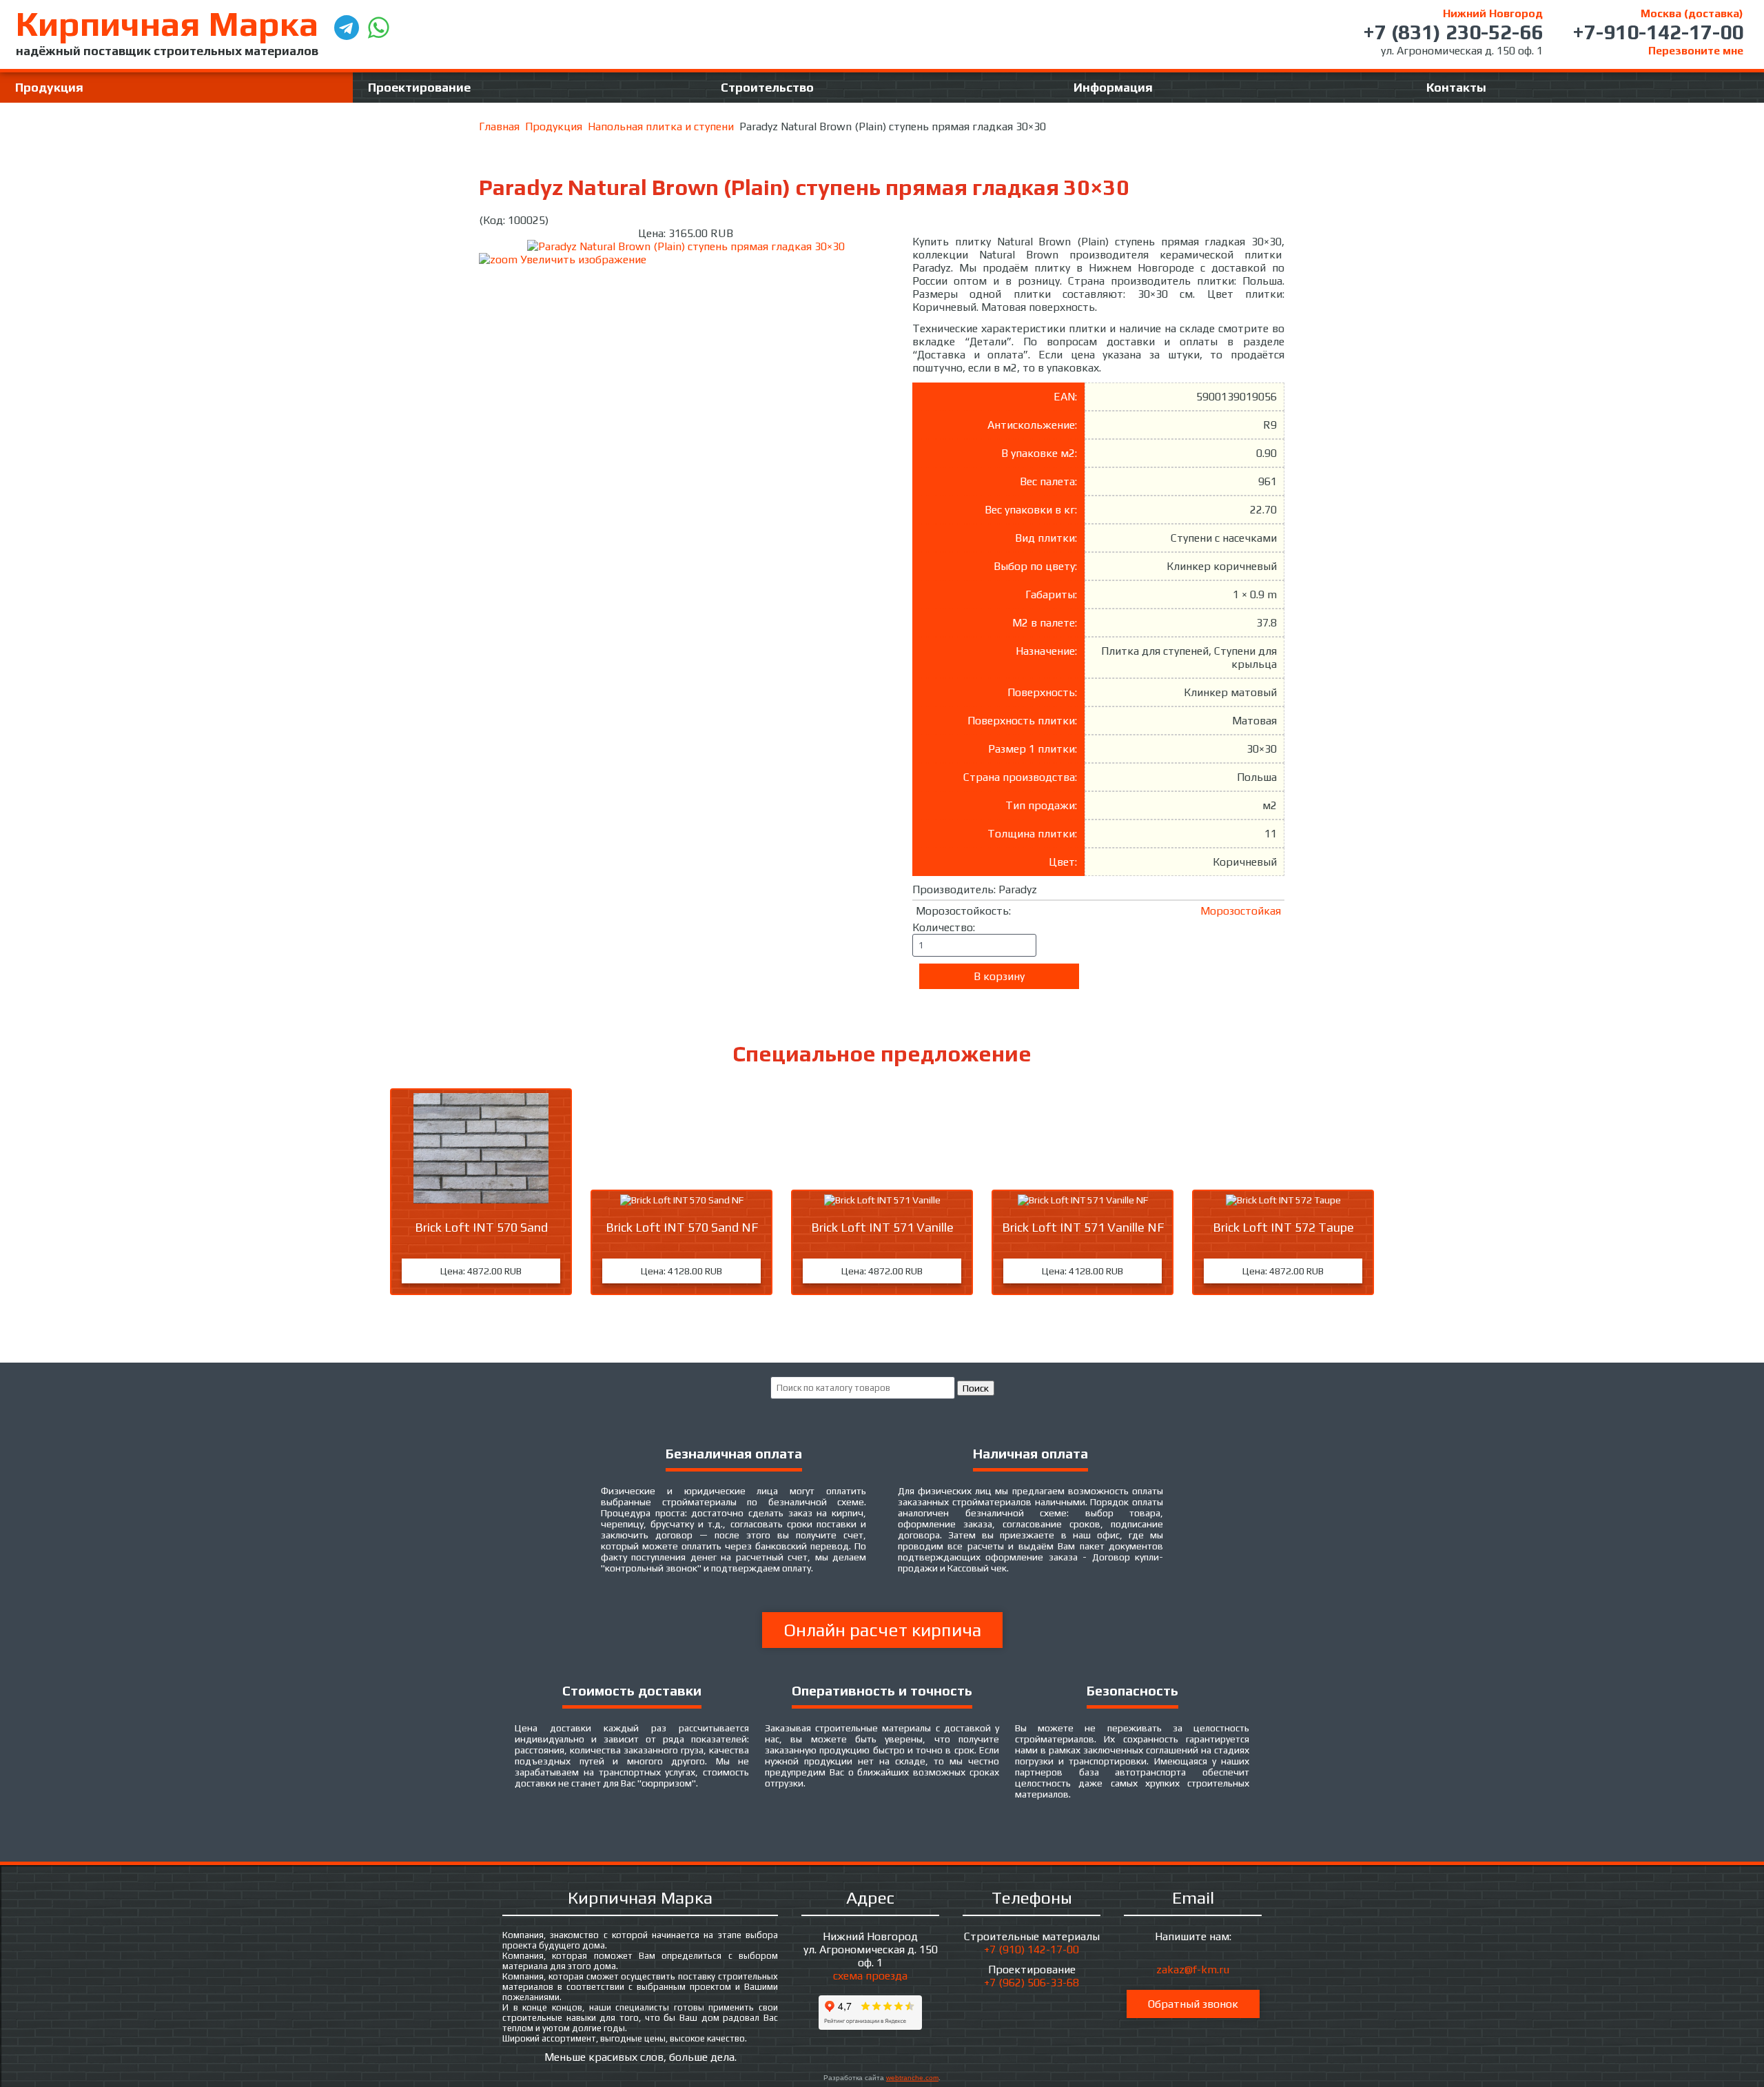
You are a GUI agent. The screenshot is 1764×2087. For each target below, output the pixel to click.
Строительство (767, 87)
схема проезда (870, 1976)
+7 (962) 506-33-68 (1032, 1983)
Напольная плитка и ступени (661, 126)
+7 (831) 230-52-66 (1453, 32)
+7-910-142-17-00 (1658, 32)
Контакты (1456, 87)
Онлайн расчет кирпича (882, 1630)
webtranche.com (912, 2078)
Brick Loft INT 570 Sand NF (682, 1227)
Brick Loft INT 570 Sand (481, 1227)
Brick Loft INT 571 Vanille (882, 1227)
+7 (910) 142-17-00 (1032, 1949)
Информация (1113, 87)
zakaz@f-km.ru (1193, 1969)
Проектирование (419, 87)
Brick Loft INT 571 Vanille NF (1083, 1227)
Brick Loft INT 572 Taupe (1283, 1227)
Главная (499, 126)
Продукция (49, 87)
